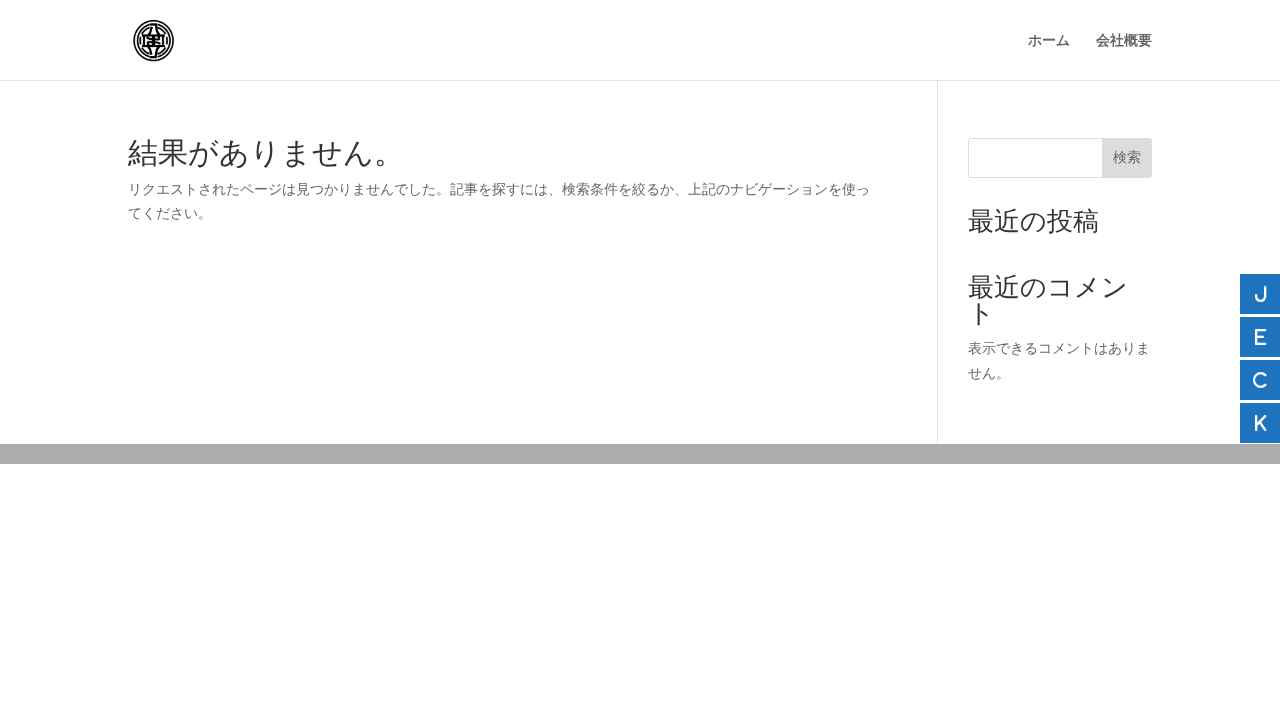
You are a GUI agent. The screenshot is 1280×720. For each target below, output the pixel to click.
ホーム (1049, 40)
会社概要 (1124, 40)
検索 (1127, 157)
